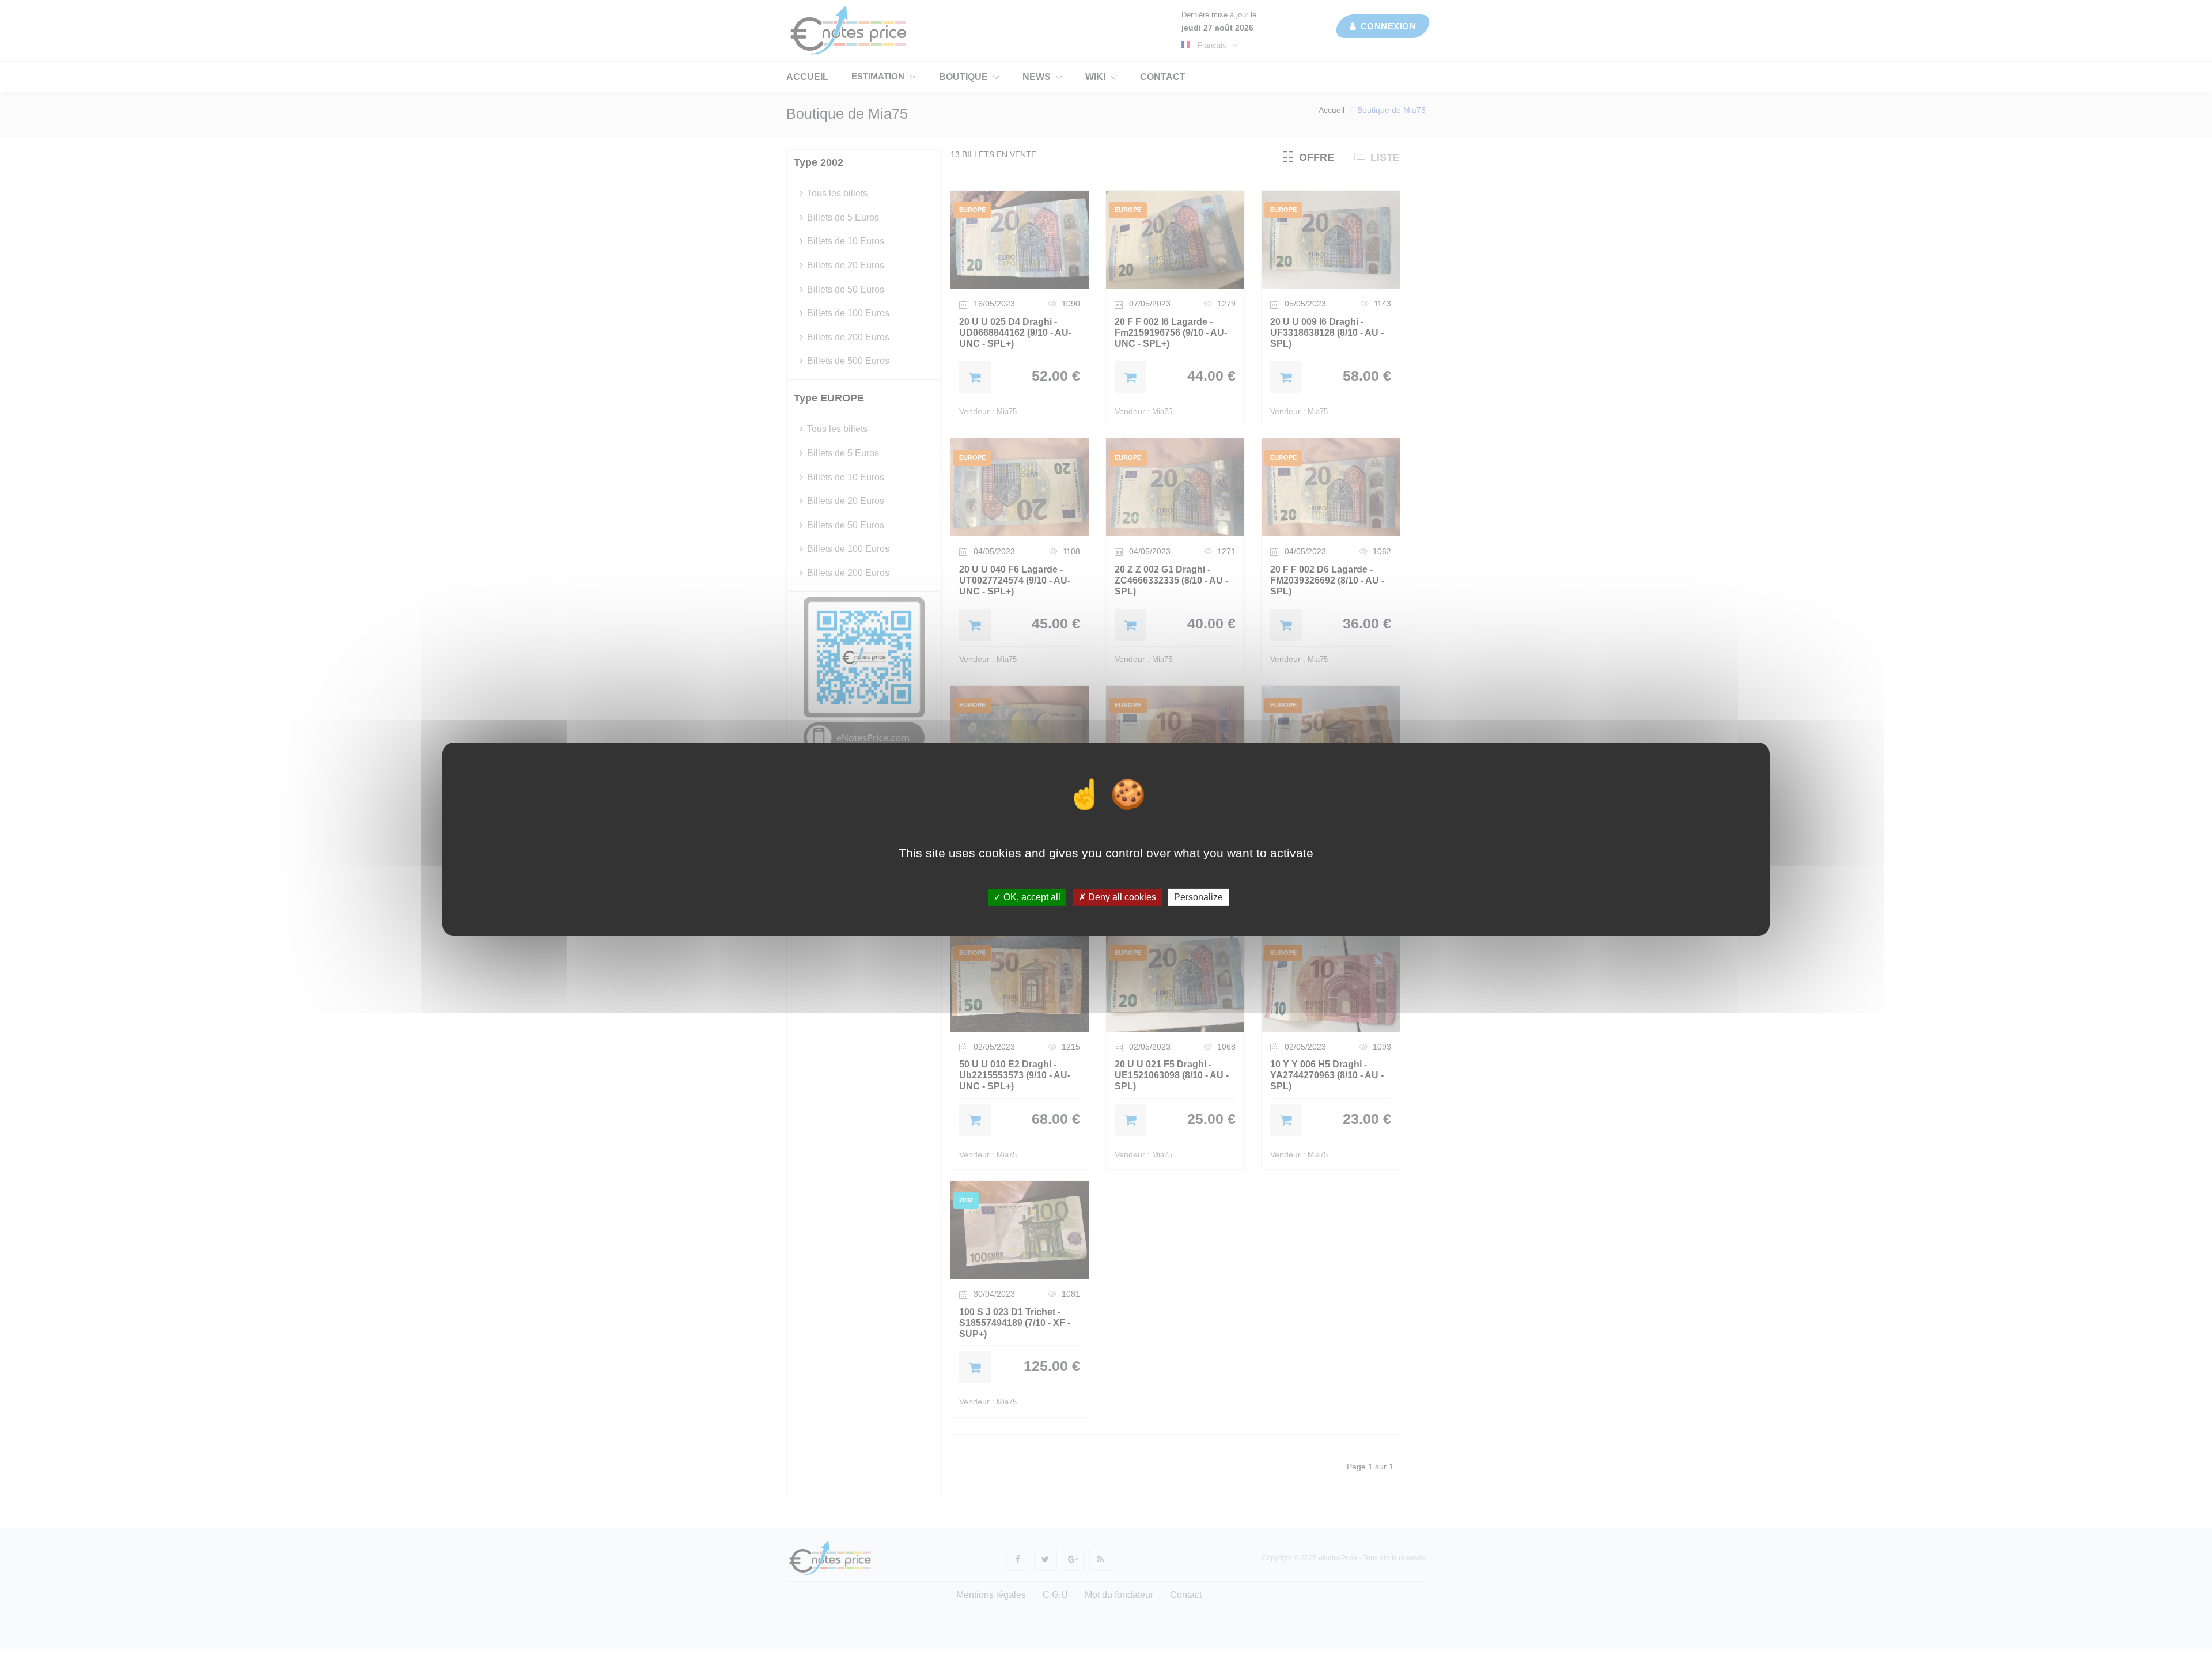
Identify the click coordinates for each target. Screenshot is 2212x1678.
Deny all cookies (1121, 897)
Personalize (1198, 897)
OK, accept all (1031, 897)
